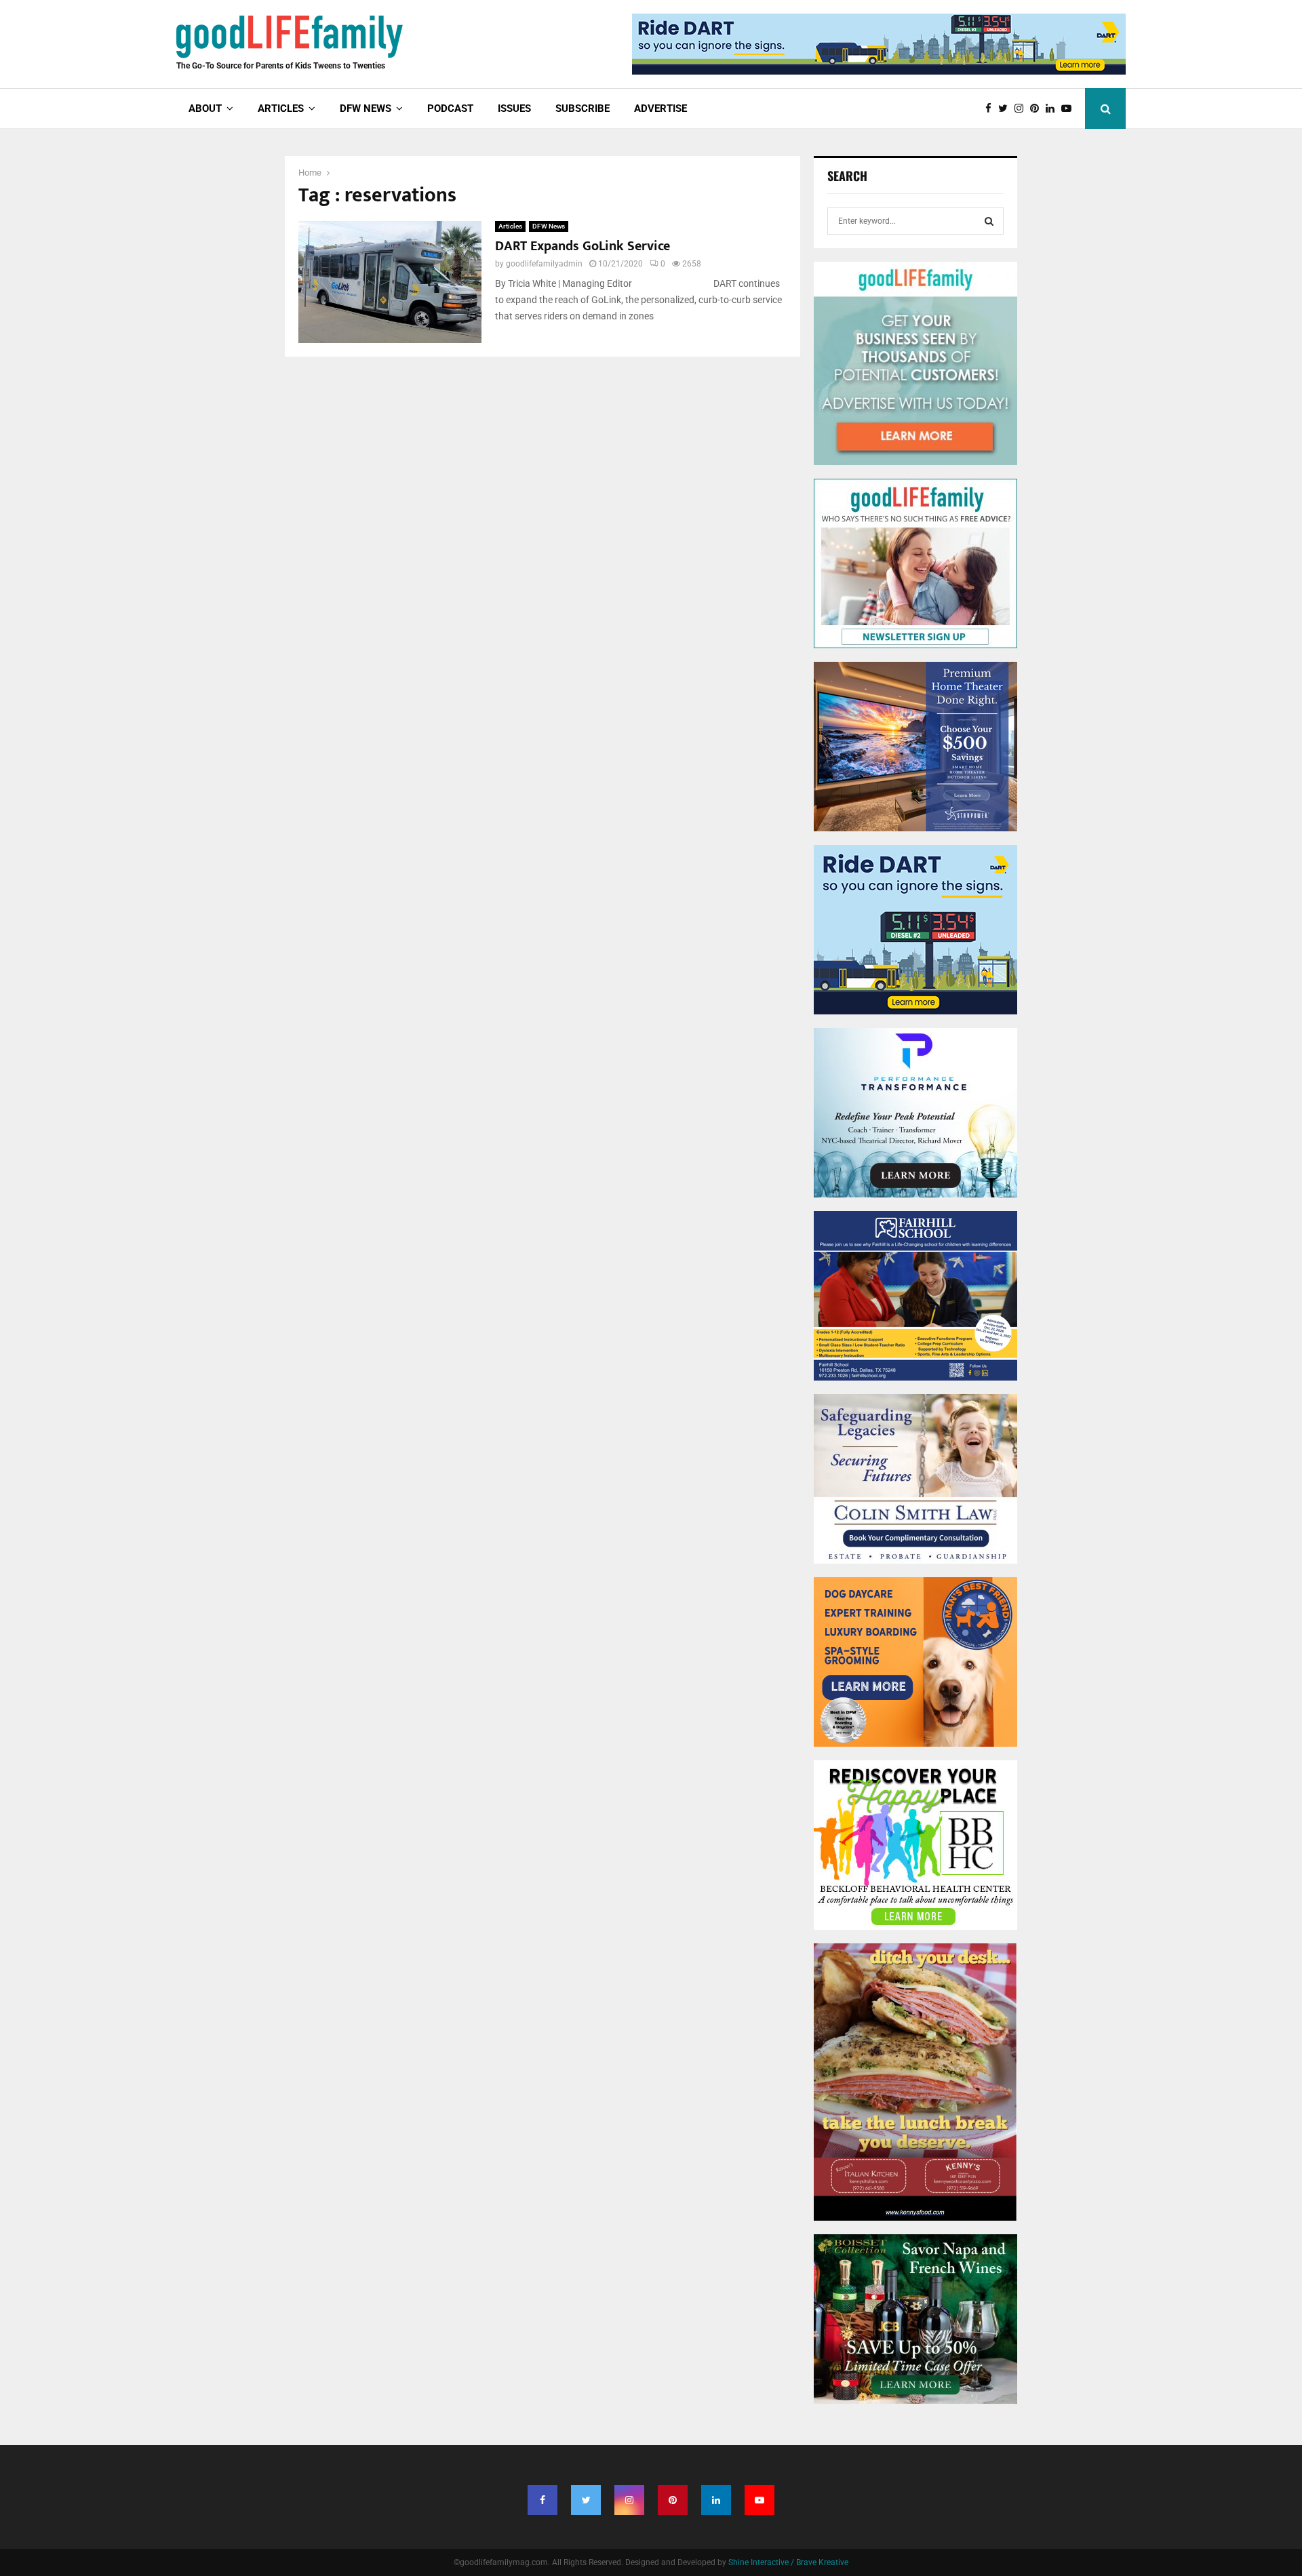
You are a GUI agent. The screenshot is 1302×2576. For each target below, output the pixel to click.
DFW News (549, 226)
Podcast (450, 108)
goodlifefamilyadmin (544, 264)
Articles (510, 226)
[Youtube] (1070, 109)
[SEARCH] (989, 221)
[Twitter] (1006, 109)
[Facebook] (992, 109)
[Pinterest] (1038, 109)
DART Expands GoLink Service (583, 246)
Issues (514, 108)
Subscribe (583, 108)
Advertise (660, 108)
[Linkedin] (1053, 109)
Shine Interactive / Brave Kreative (788, 2562)
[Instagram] (1022, 109)
